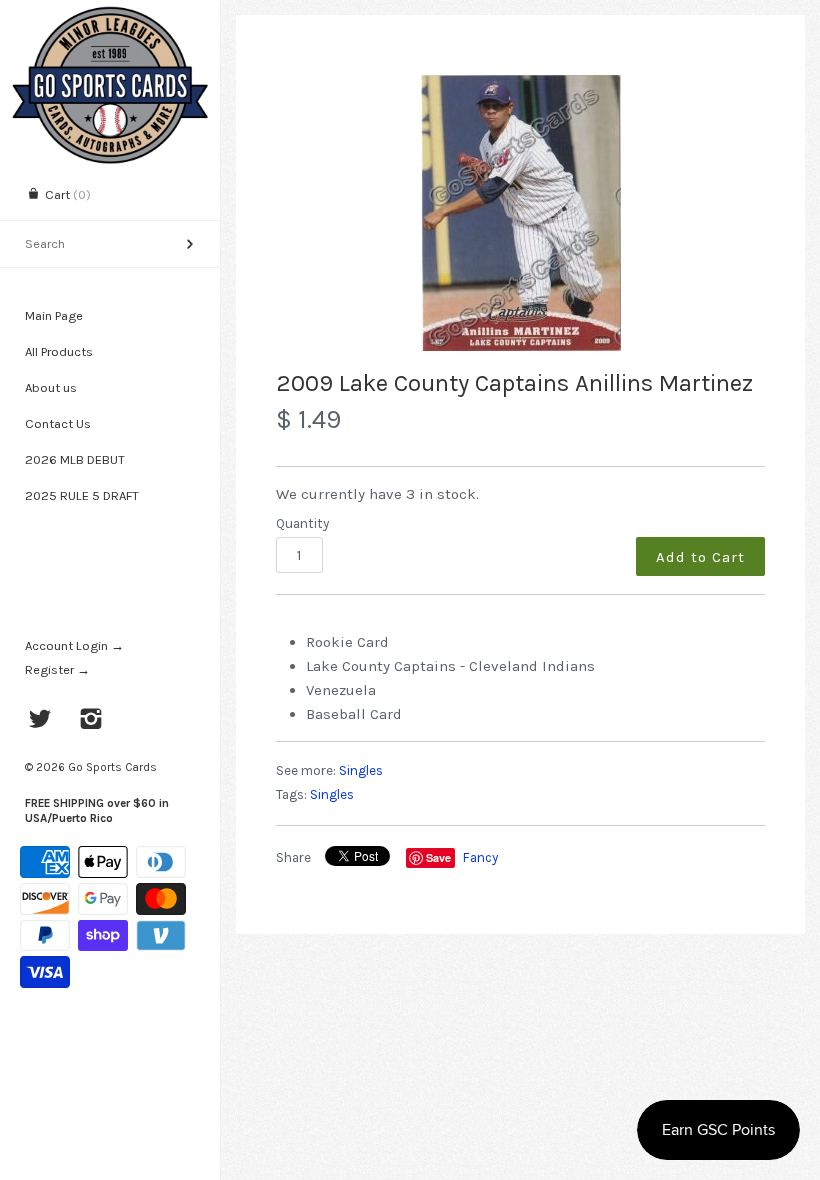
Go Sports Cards (112, 767)
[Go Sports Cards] (110, 17)
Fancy (480, 857)
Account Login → (74, 645)
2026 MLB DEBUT (75, 459)
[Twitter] (40, 721)
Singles (361, 770)
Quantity (302, 523)
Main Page (54, 315)
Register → (57, 669)
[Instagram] (91, 721)
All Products (59, 351)
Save (438, 857)
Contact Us (58, 423)
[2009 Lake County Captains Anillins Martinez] (520, 213)
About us (51, 387)
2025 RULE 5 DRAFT (82, 495)
